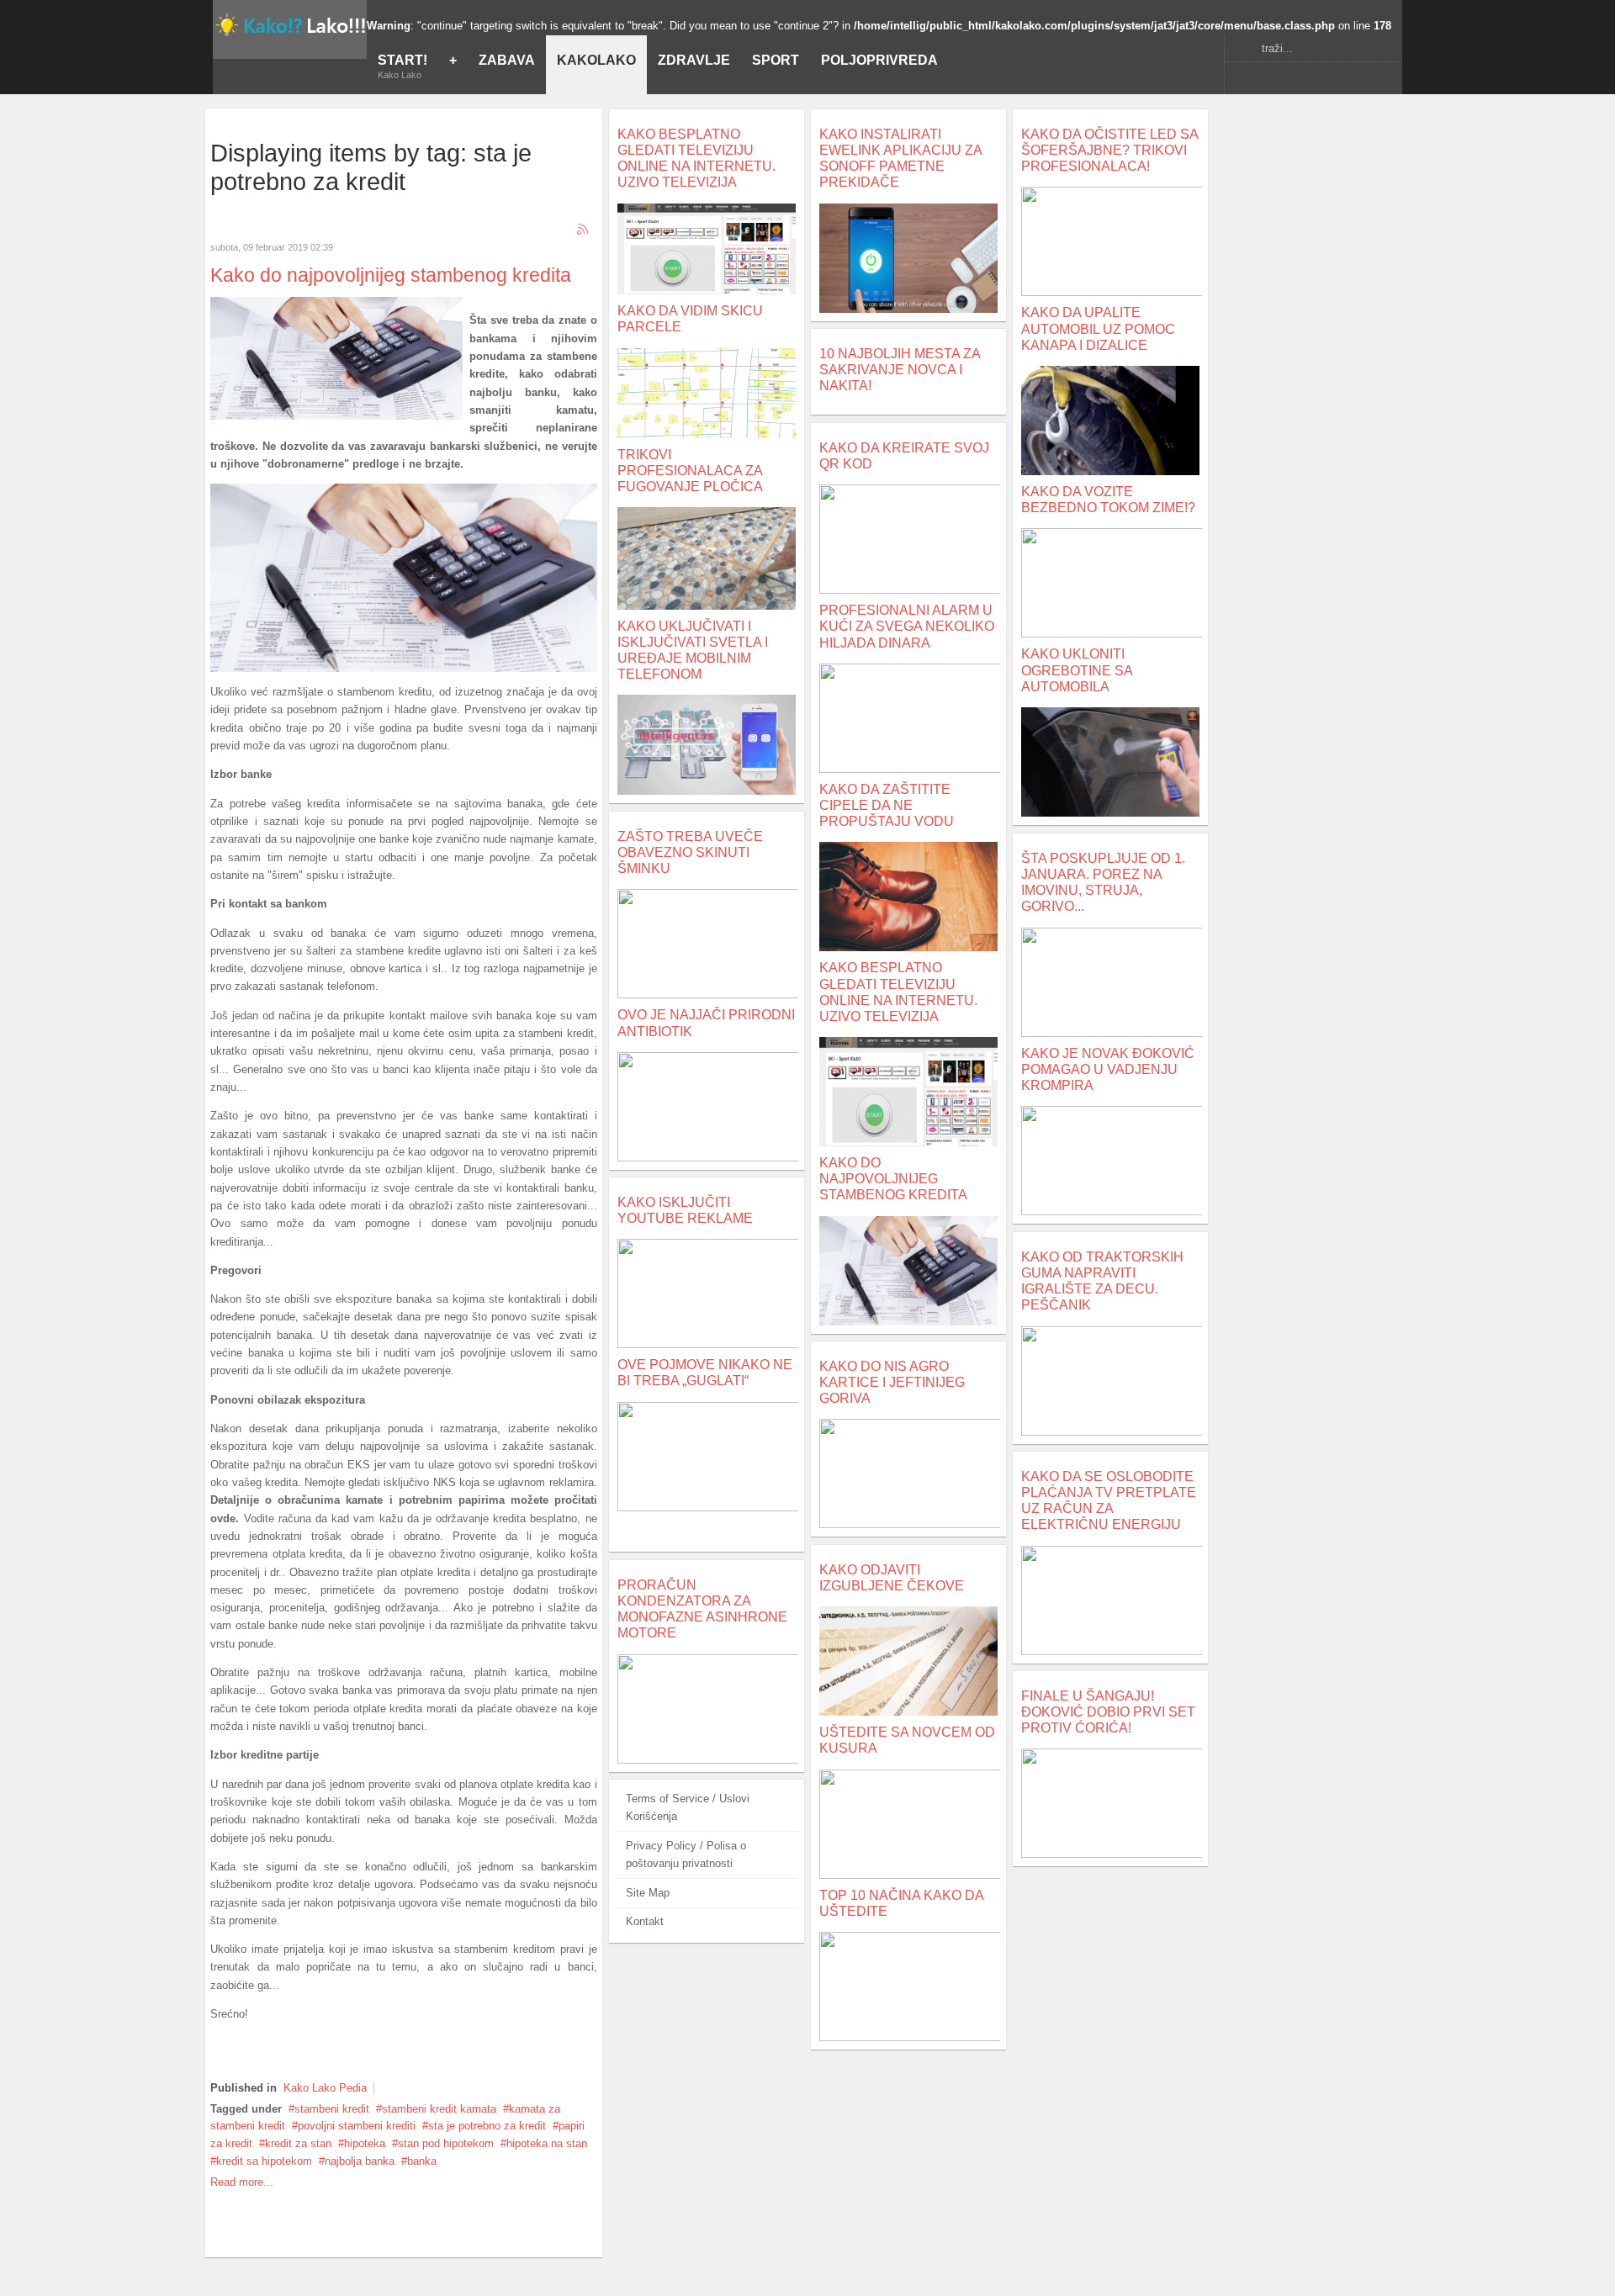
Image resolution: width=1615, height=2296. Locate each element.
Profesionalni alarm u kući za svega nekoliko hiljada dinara (907, 626)
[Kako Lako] (290, 24)
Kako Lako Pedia (325, 2088)
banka (422, 2161)
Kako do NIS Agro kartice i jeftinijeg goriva (892, 1382)
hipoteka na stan (547, 2143)
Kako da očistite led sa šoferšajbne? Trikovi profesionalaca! (1109, 150)
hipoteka (365, 2143)
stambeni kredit (332, 2109)
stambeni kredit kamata (439, 2109)
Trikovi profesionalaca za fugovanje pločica (690, 471)
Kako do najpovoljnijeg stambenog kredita (391, 275)
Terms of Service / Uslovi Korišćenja (688, 1807)
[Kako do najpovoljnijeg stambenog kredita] (336, 416)
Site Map (648, 1893)
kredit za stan (298, 2143)
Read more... (242, 2182)
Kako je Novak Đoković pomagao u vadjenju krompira (1108, 1069)
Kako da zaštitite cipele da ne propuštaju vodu (887, 805)
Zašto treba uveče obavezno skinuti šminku (690, 852)
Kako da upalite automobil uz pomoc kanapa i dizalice (1098, 328)
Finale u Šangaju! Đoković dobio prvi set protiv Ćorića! (1108, 1712)
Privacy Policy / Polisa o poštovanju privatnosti (686, 1854)
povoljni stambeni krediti (357, 2126)
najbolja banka (360, 2161)
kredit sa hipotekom (264, 2161)
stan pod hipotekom (446, 2143)
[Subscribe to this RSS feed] (584, 230)
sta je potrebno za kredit (487, 2126)
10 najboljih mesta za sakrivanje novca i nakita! (900, 370)
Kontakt (645, 1921)
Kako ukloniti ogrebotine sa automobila (1077, 670)
